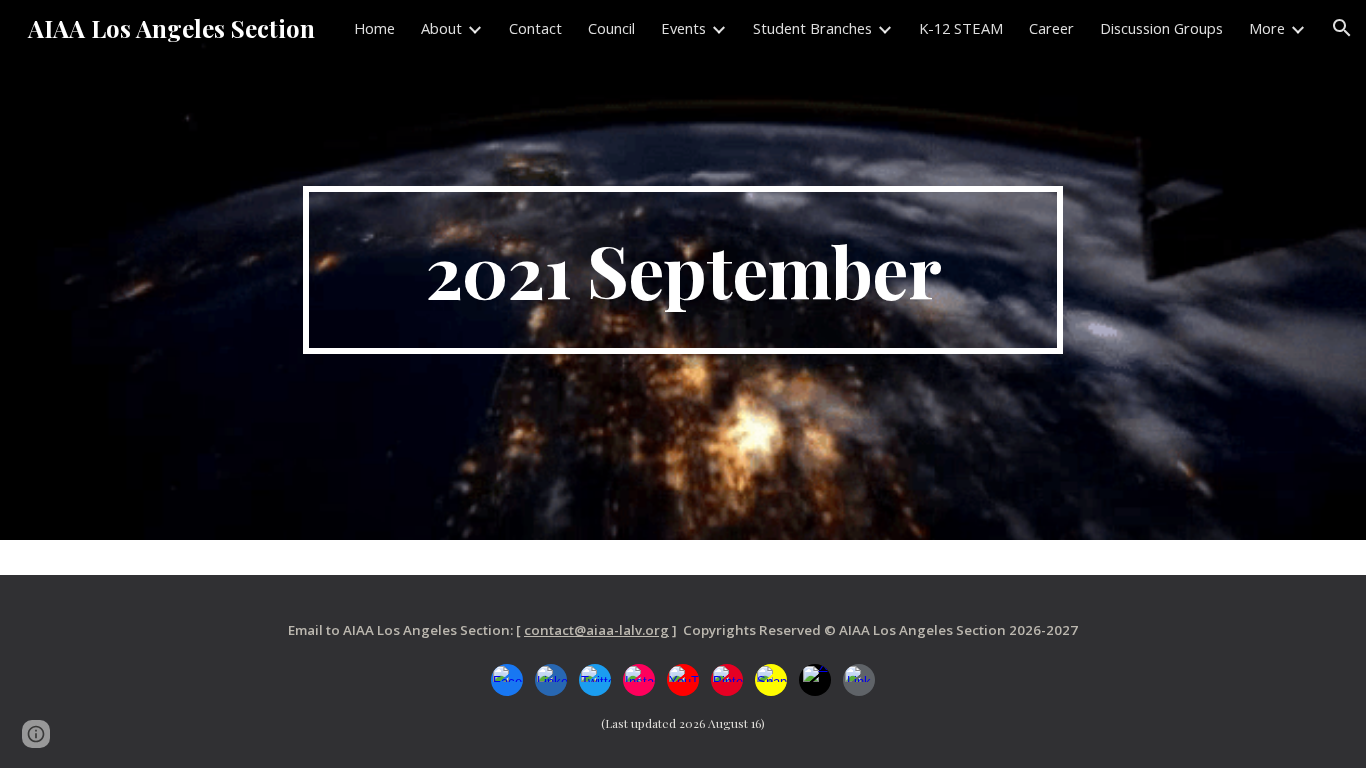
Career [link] (1051, 28)
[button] (1342, 28)
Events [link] (683, 28)
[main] (683, 270)
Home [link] (374, 28)
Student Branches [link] (812, 28)
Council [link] (611, 28)
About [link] (441, 28)
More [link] (1267, 28)
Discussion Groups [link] (1161, 28)
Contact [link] (535, 28)
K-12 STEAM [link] (961, 28)
